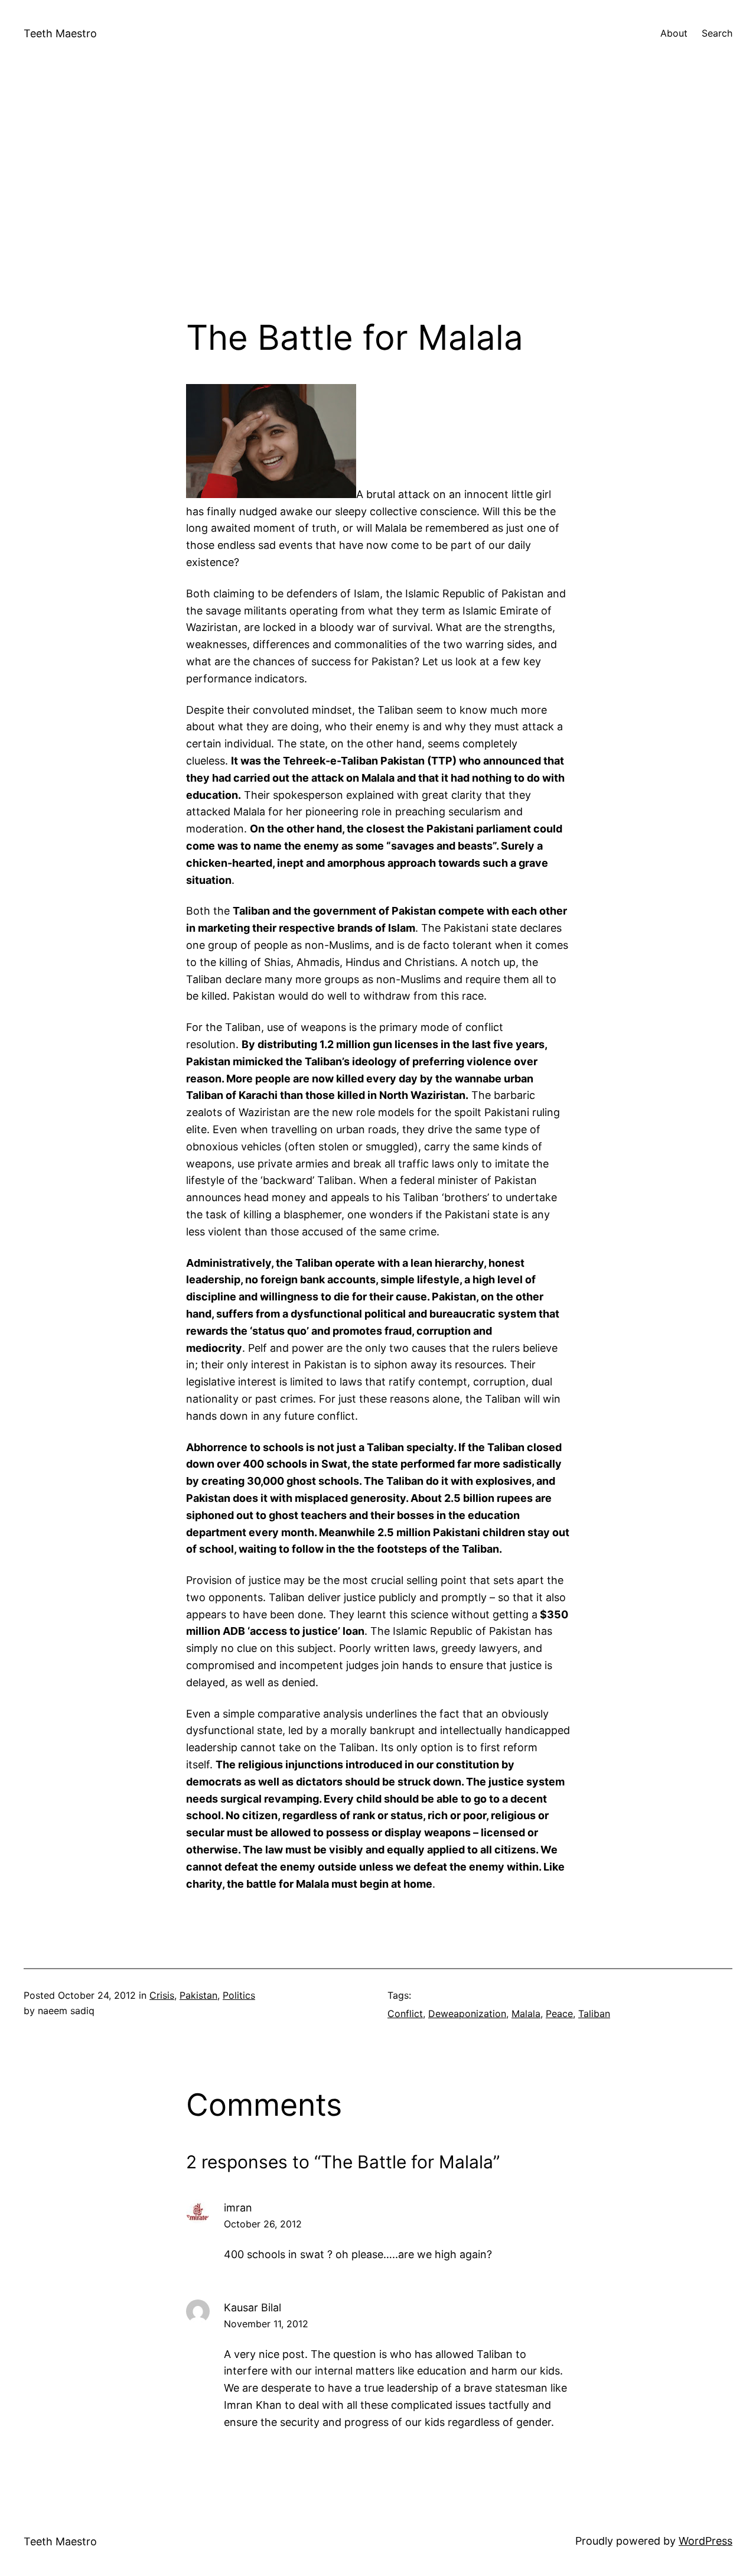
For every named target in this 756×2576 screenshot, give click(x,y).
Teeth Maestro (60, 33)
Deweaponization (467, 2014)
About (674, 33)
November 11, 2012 (266, 2324)
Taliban (594, 2014)
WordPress (706, 2541)
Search (717, 33)
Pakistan (198, 1995)
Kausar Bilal (252, 2307)
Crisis (162, 1995)
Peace (559, 2014)
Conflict (405, 2014)
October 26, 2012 (263, 2224)
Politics (239, 1995)
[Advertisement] (378, 192)
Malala (526, 2014)
